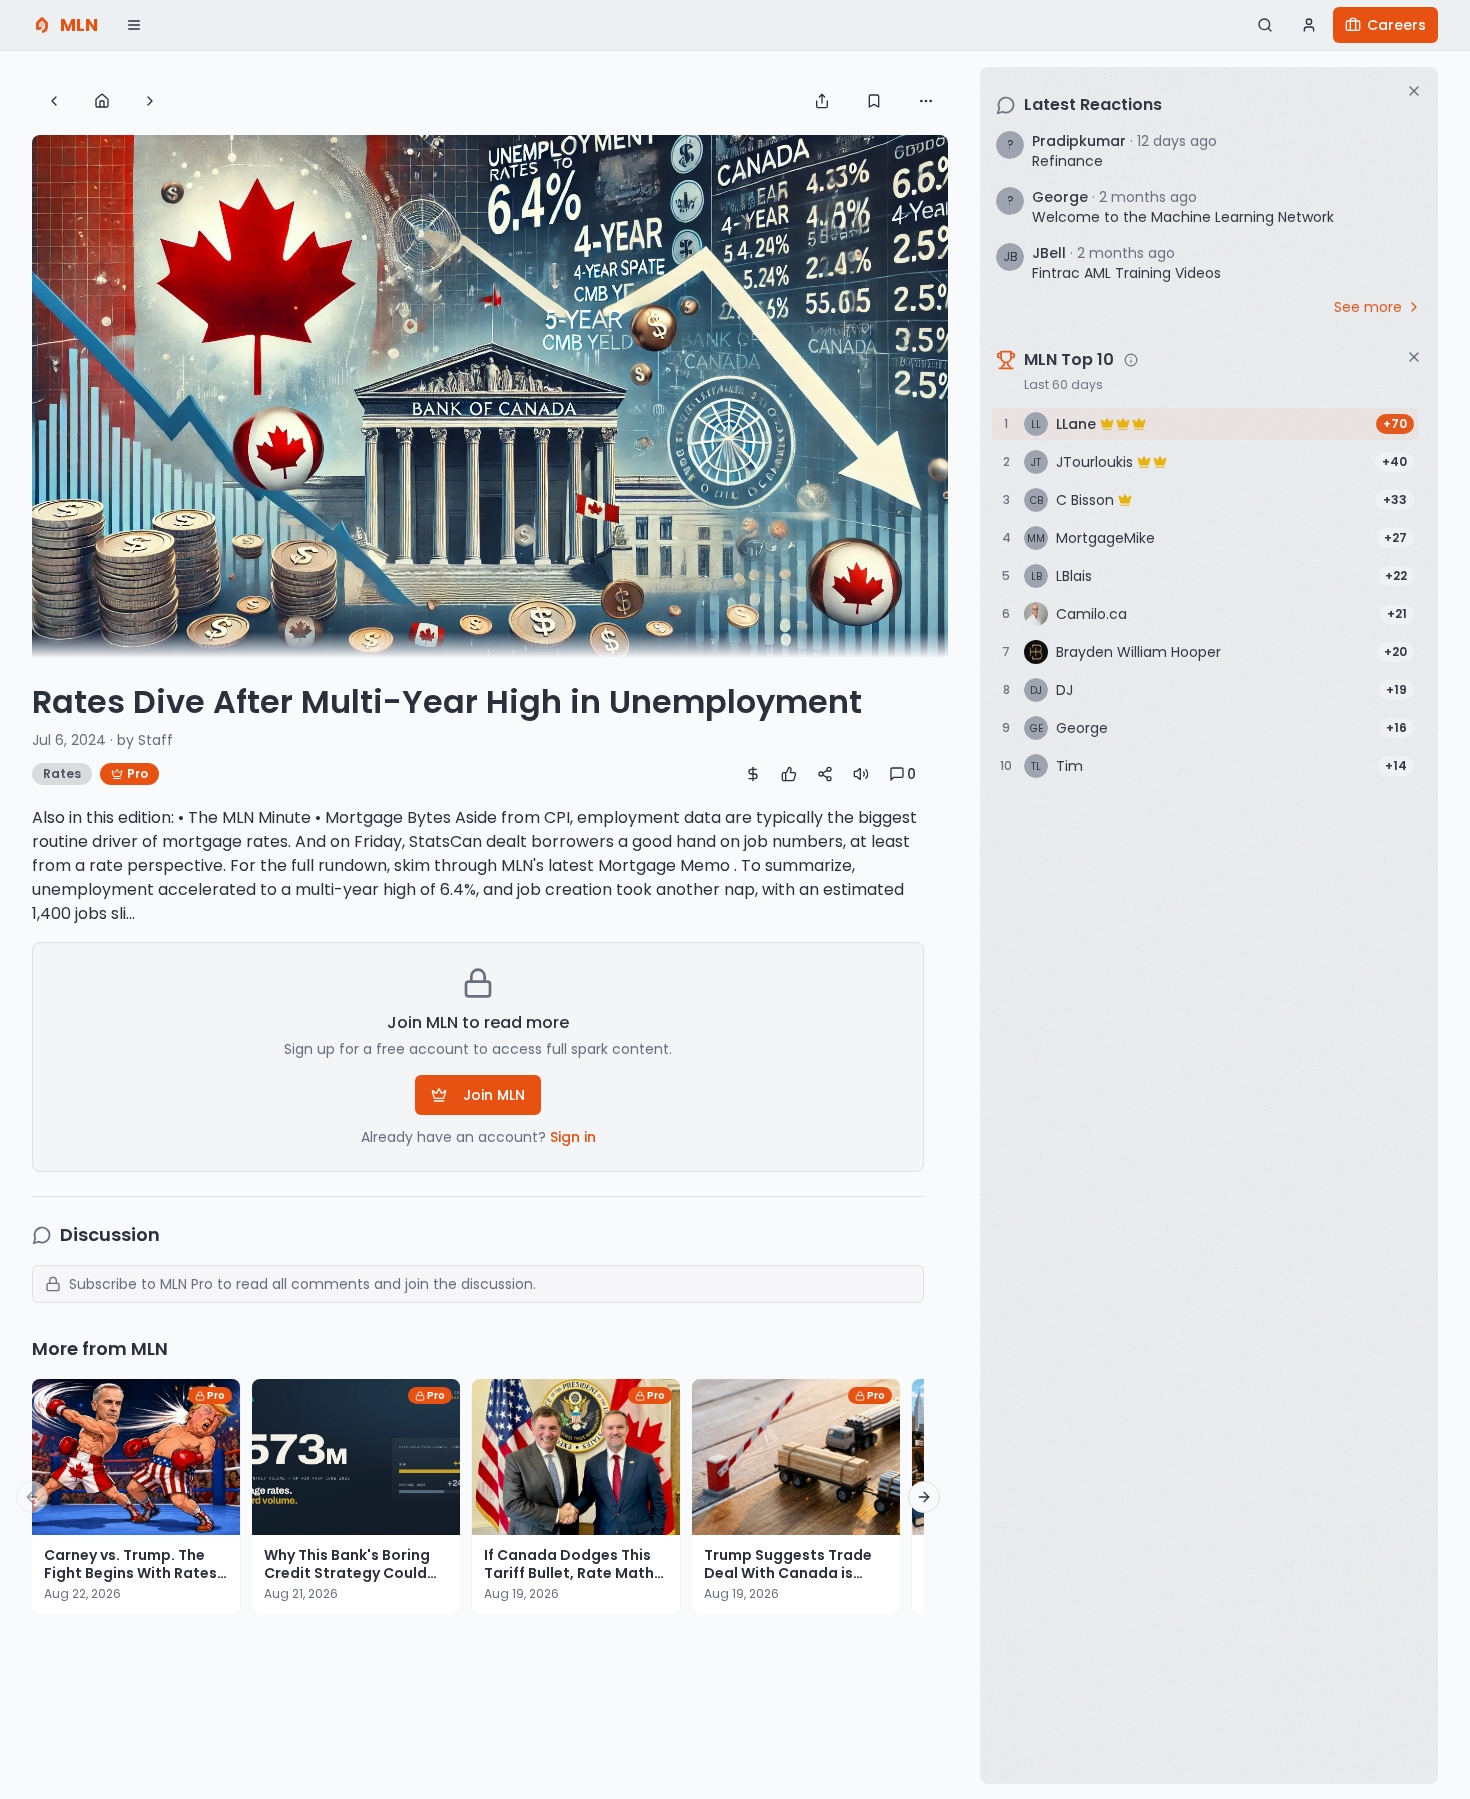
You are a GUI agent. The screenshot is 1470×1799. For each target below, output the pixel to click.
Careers (1396, 25)
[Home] (102, 101)
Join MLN (494, 1095)
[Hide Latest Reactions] (1414, 91)
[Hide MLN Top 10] (1414, 357)
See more (1368, 307)
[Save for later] (874, 101)
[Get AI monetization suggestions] (753, 774)
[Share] (822, 101)
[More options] (926, 101)
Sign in (573, 1137)
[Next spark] (150, 101)
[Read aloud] (861, 774)
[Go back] (54, 101)
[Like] (789, 774)
